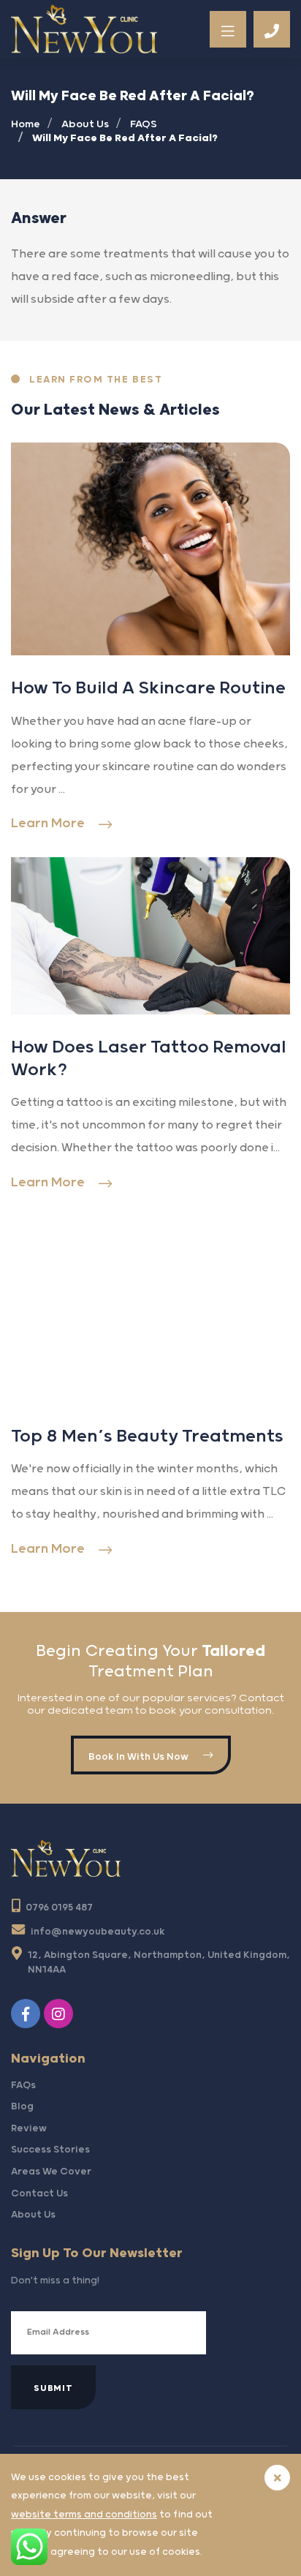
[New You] (84, 29)
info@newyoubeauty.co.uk (98, 1932)
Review (29, 2128)
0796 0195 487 (59, 1907)
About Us (33, 2215)
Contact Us (39, 2193)
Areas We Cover (51, 2172)
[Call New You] (272, 29)
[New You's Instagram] (60, 2014)
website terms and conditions (84, 2515)
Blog (22, 2106)
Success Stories (50, 2150)
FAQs (23, 2085)
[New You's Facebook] (27, 2014)
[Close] (277, 2478)
